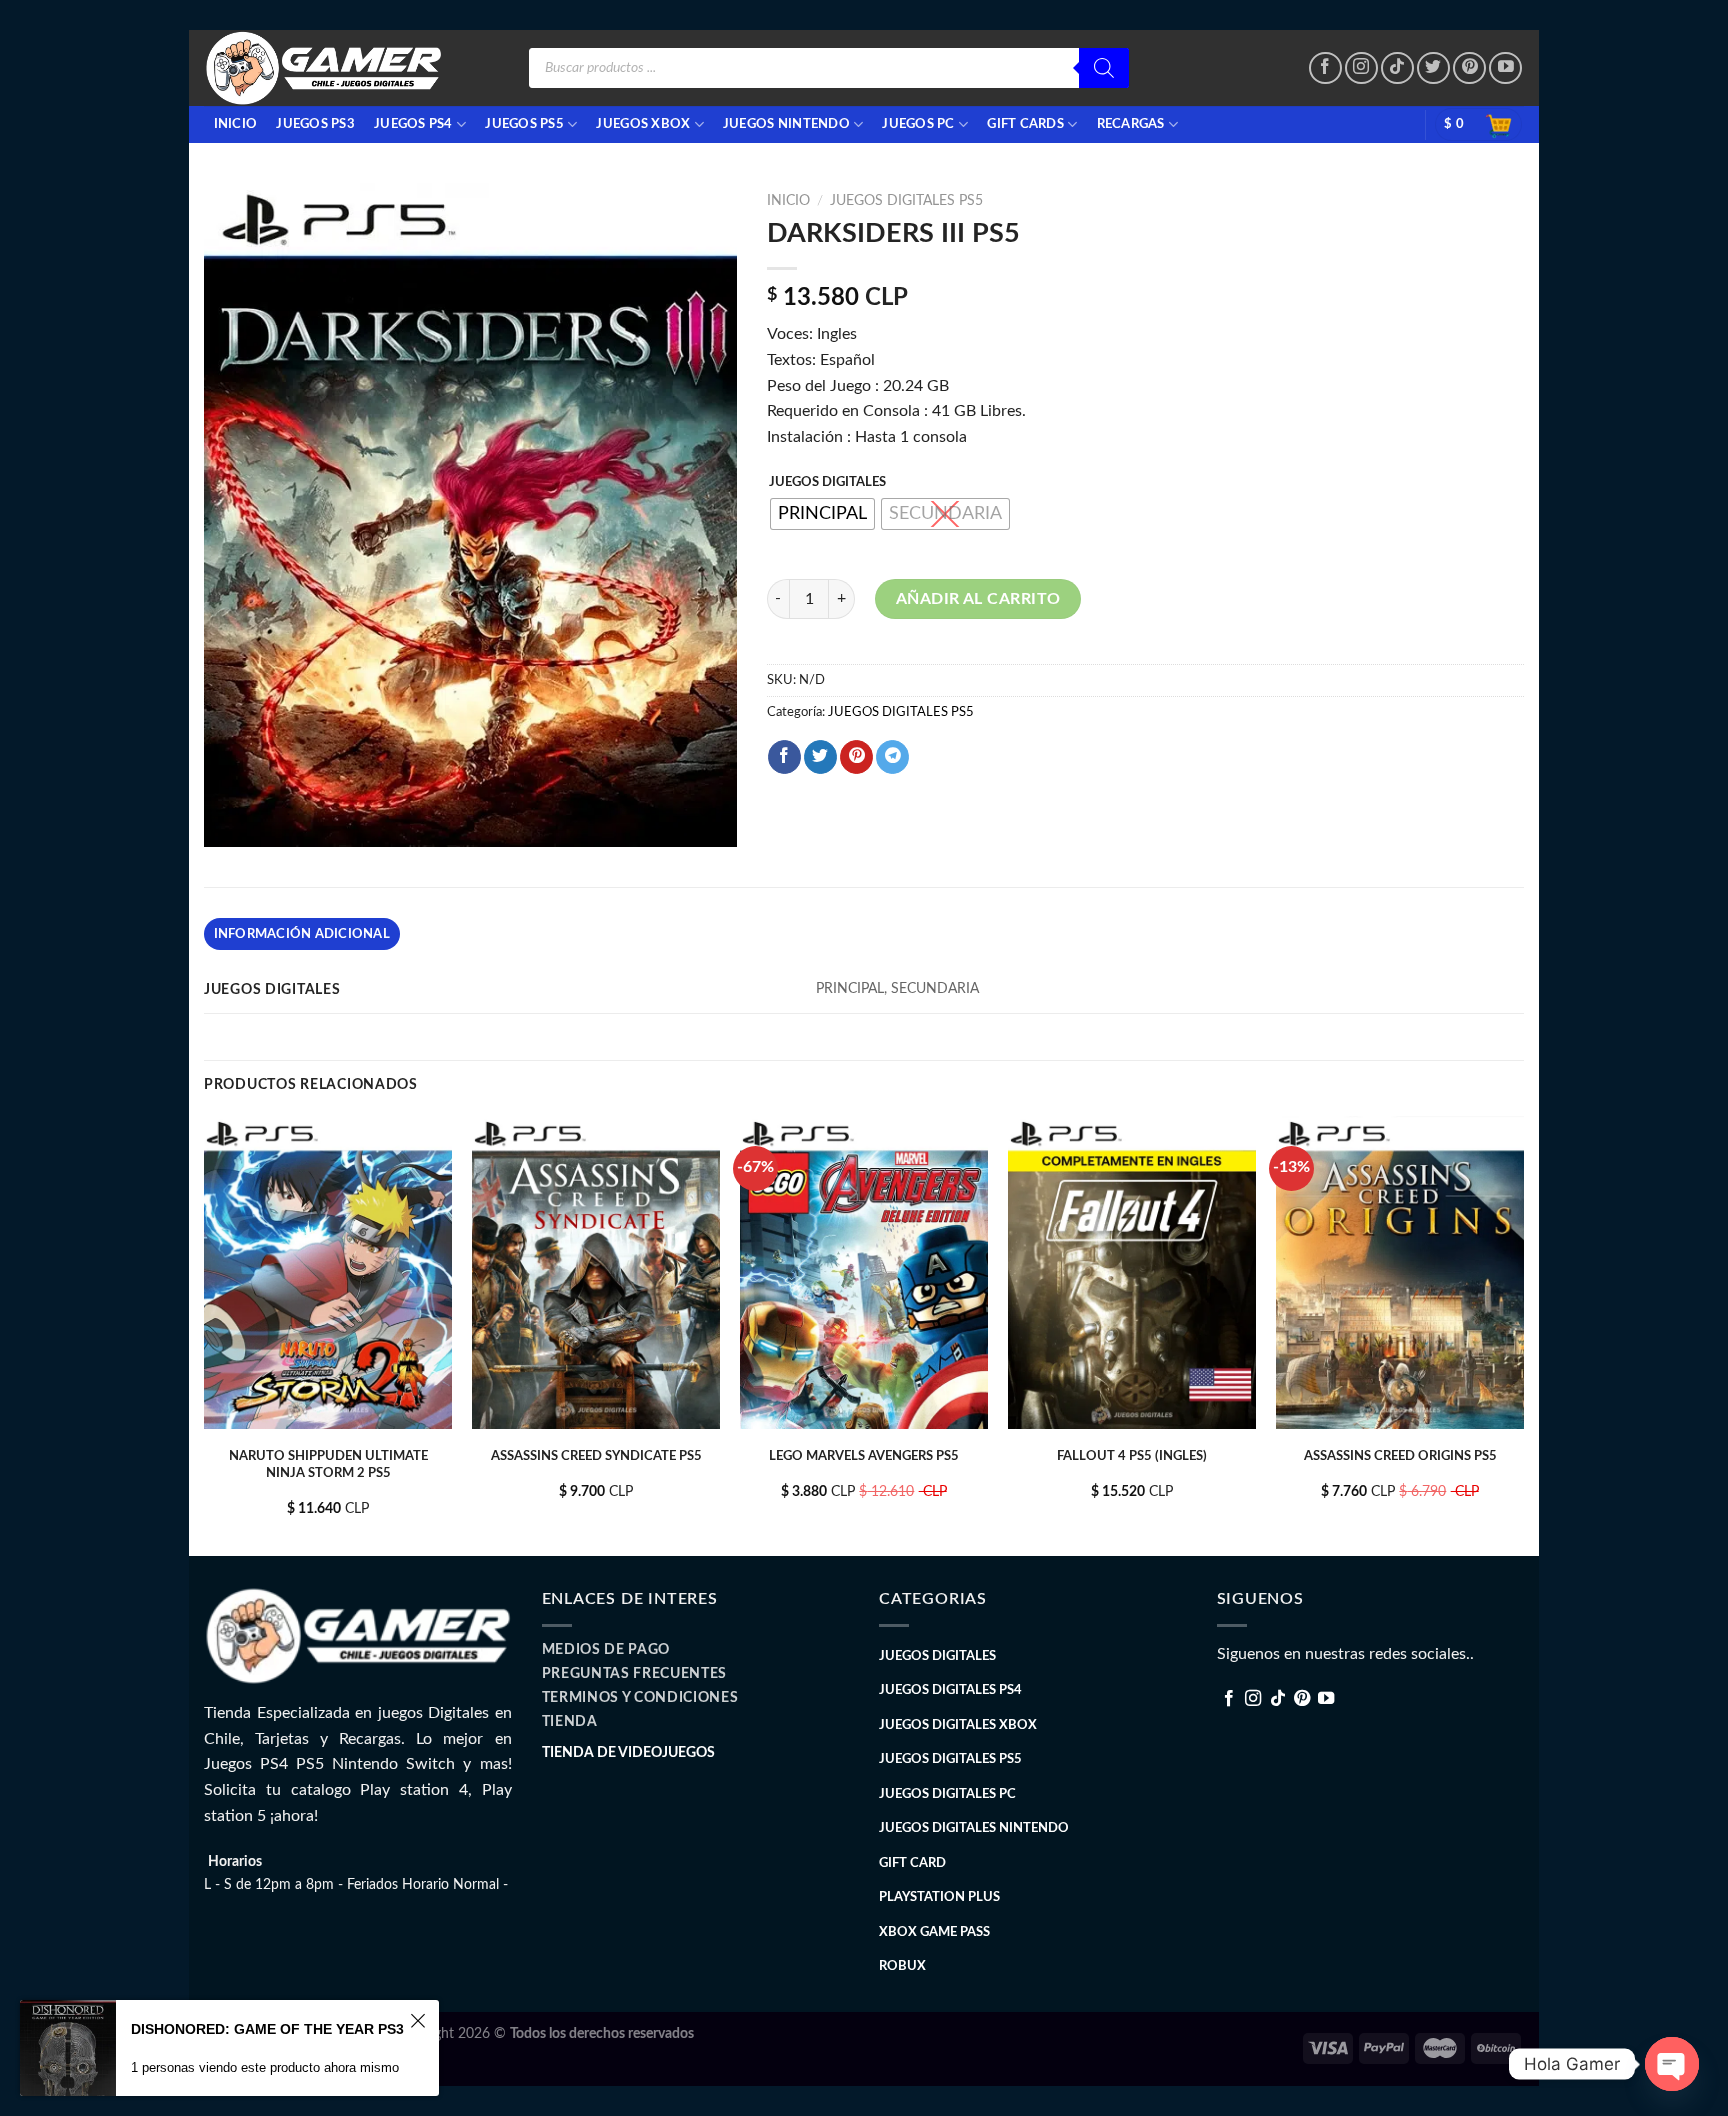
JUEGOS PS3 (315, 124)
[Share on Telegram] (892, 757)
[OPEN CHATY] (1672, 2064)
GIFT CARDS (1025, 124)
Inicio (788, 201)
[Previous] (205, 1334)
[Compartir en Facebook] (784, 757)
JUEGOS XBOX (643, 124)
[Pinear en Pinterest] (856, 757)
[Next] (1523, 1334)
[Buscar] (1104, 68)
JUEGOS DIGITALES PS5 (906, 201)
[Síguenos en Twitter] (1433, 68)
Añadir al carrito (978, 599)
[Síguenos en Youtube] (1505, 68)
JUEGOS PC (918, 124)
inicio (236, 124)
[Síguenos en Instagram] (1361, 68)
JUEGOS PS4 (413, 124)
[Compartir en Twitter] (820, 757)
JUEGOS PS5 (524, 124)
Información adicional (302, 934)
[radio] (822, 514)
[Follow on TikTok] (1397, 68)
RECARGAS (1131, 124)
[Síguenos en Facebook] (1325, 68)
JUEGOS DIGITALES (827, 482)
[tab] (302, 934)
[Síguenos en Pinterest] (1469, 68)
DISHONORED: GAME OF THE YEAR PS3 (267, 2029)
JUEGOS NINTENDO (786, 124)
